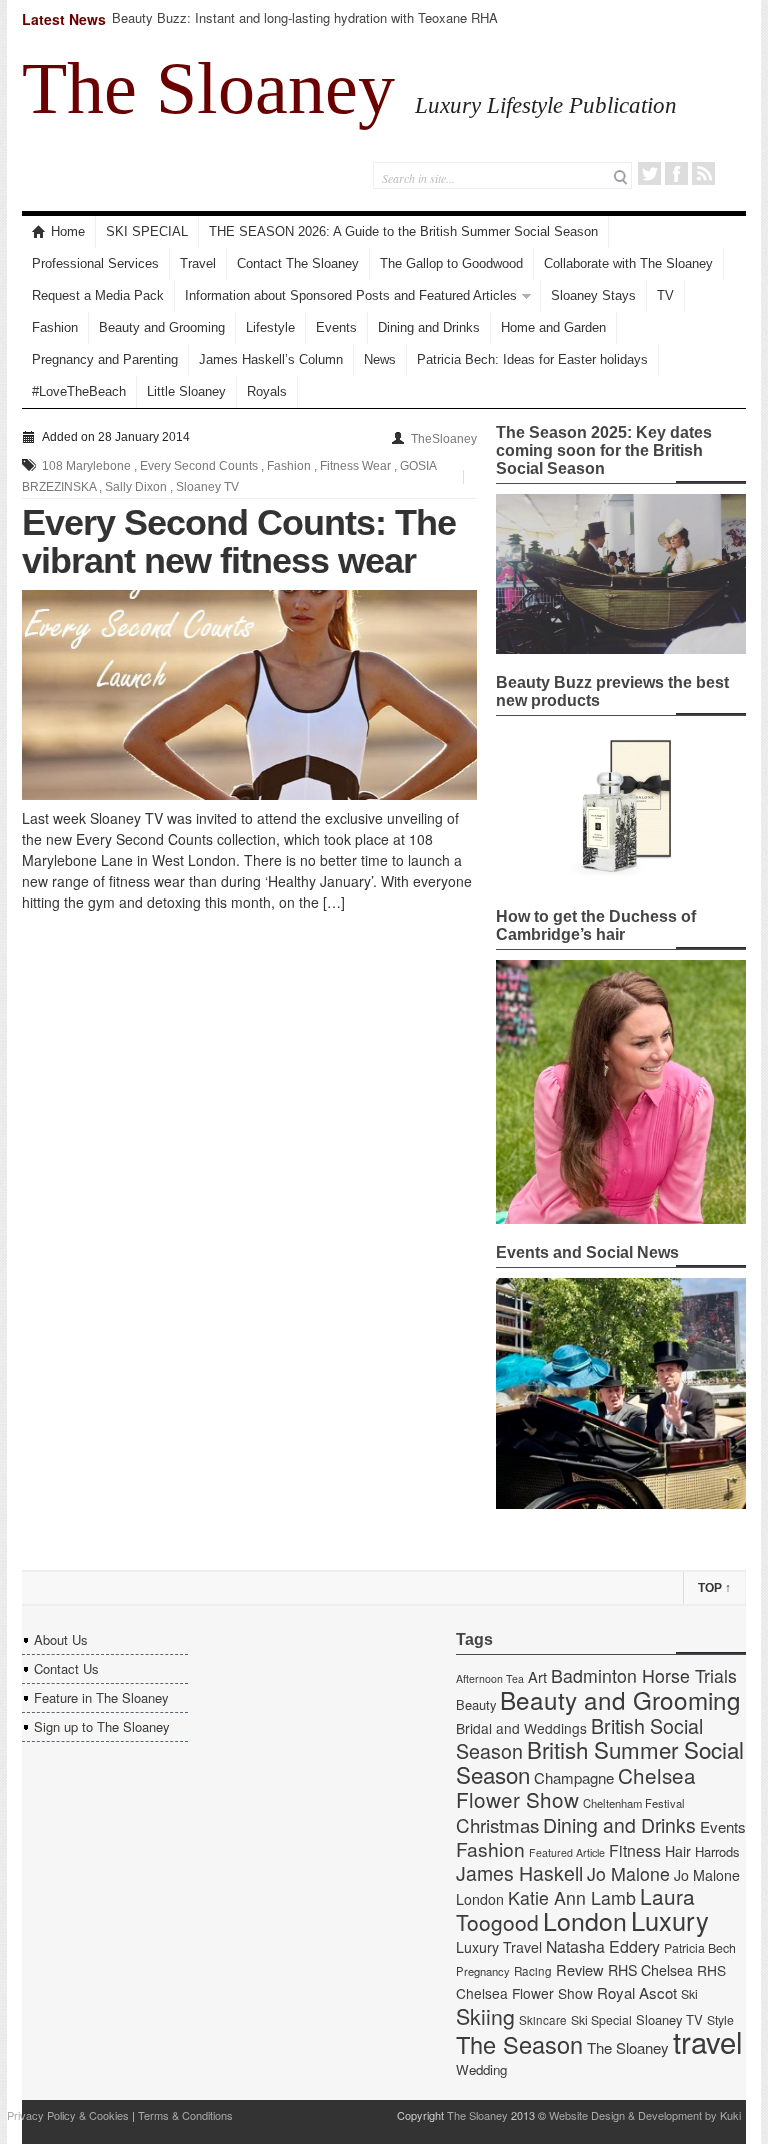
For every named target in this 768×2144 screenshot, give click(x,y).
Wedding (481, 2069)
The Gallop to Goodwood (451, 263)
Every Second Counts (199, 466)
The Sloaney (208, 88)
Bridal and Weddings (521, 1728)
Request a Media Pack (98, 295)
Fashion (55, 327)
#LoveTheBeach (79, 391)
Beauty (476, 1704)
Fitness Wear (355, 466)
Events (336, 327)
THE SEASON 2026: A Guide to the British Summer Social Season (403, 231)
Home (68, 231)
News (380, 359)
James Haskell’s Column (271, 359)
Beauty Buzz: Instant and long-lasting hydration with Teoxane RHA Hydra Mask (305, 26)
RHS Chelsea (650, 1970)
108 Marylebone (86, 466)
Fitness (635, 1850)
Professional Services (95, 263)
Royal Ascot (637, 1992)
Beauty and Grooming (162, 327)
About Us (61, 1639)
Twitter (649, 173)
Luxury (670, 1920)
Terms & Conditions (185, 2115)
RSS (703, 173)
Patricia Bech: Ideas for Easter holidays (532, 359)
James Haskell (519, 1873)
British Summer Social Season (600, 1761)
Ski (689, 1994)
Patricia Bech (700, 1948)
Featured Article (567, 1852)
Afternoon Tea (490, 1678)
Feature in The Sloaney (101, 1697)
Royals (267, 391)
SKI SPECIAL (147, 231)
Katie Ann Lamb (572, 1897)
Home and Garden (553, 327)
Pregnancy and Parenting (105, 359)
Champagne (574, 1777)
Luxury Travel (499, 1947)
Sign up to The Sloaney (102, 1726)
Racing (533, 1971)
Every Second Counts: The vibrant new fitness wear (239, 541)
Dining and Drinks (429, 327)
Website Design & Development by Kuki (645, 2115)
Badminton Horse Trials (644, 1675)
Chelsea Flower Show (576, 1787)
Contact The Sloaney (298, 263)
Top (714, 1588)
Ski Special (601, 2020)
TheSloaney (444, 439)
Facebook (676, 173)
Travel (198, 263)
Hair (678, 1851)
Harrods (717, 1851)
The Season (519, 2044)
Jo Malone (628, 1873)
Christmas (497, 1824)
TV (665, 295)
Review (580, 1969)
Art (537, 1676)
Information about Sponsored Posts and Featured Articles (351, 295)
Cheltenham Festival (634, 1803)
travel (708, 2041)
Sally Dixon (136, 487)
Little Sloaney (186, 391)
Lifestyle (270, 327)
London (585, 1920)
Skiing (485, 2015)
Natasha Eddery (603, 1946)
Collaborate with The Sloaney (628, 263)
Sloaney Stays (593, 295)
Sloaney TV (207, 487)
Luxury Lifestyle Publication (546, 105)
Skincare (543, 2020)
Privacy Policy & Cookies (68, 2115)
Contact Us (66, 1668)
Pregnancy (483, 1971)
